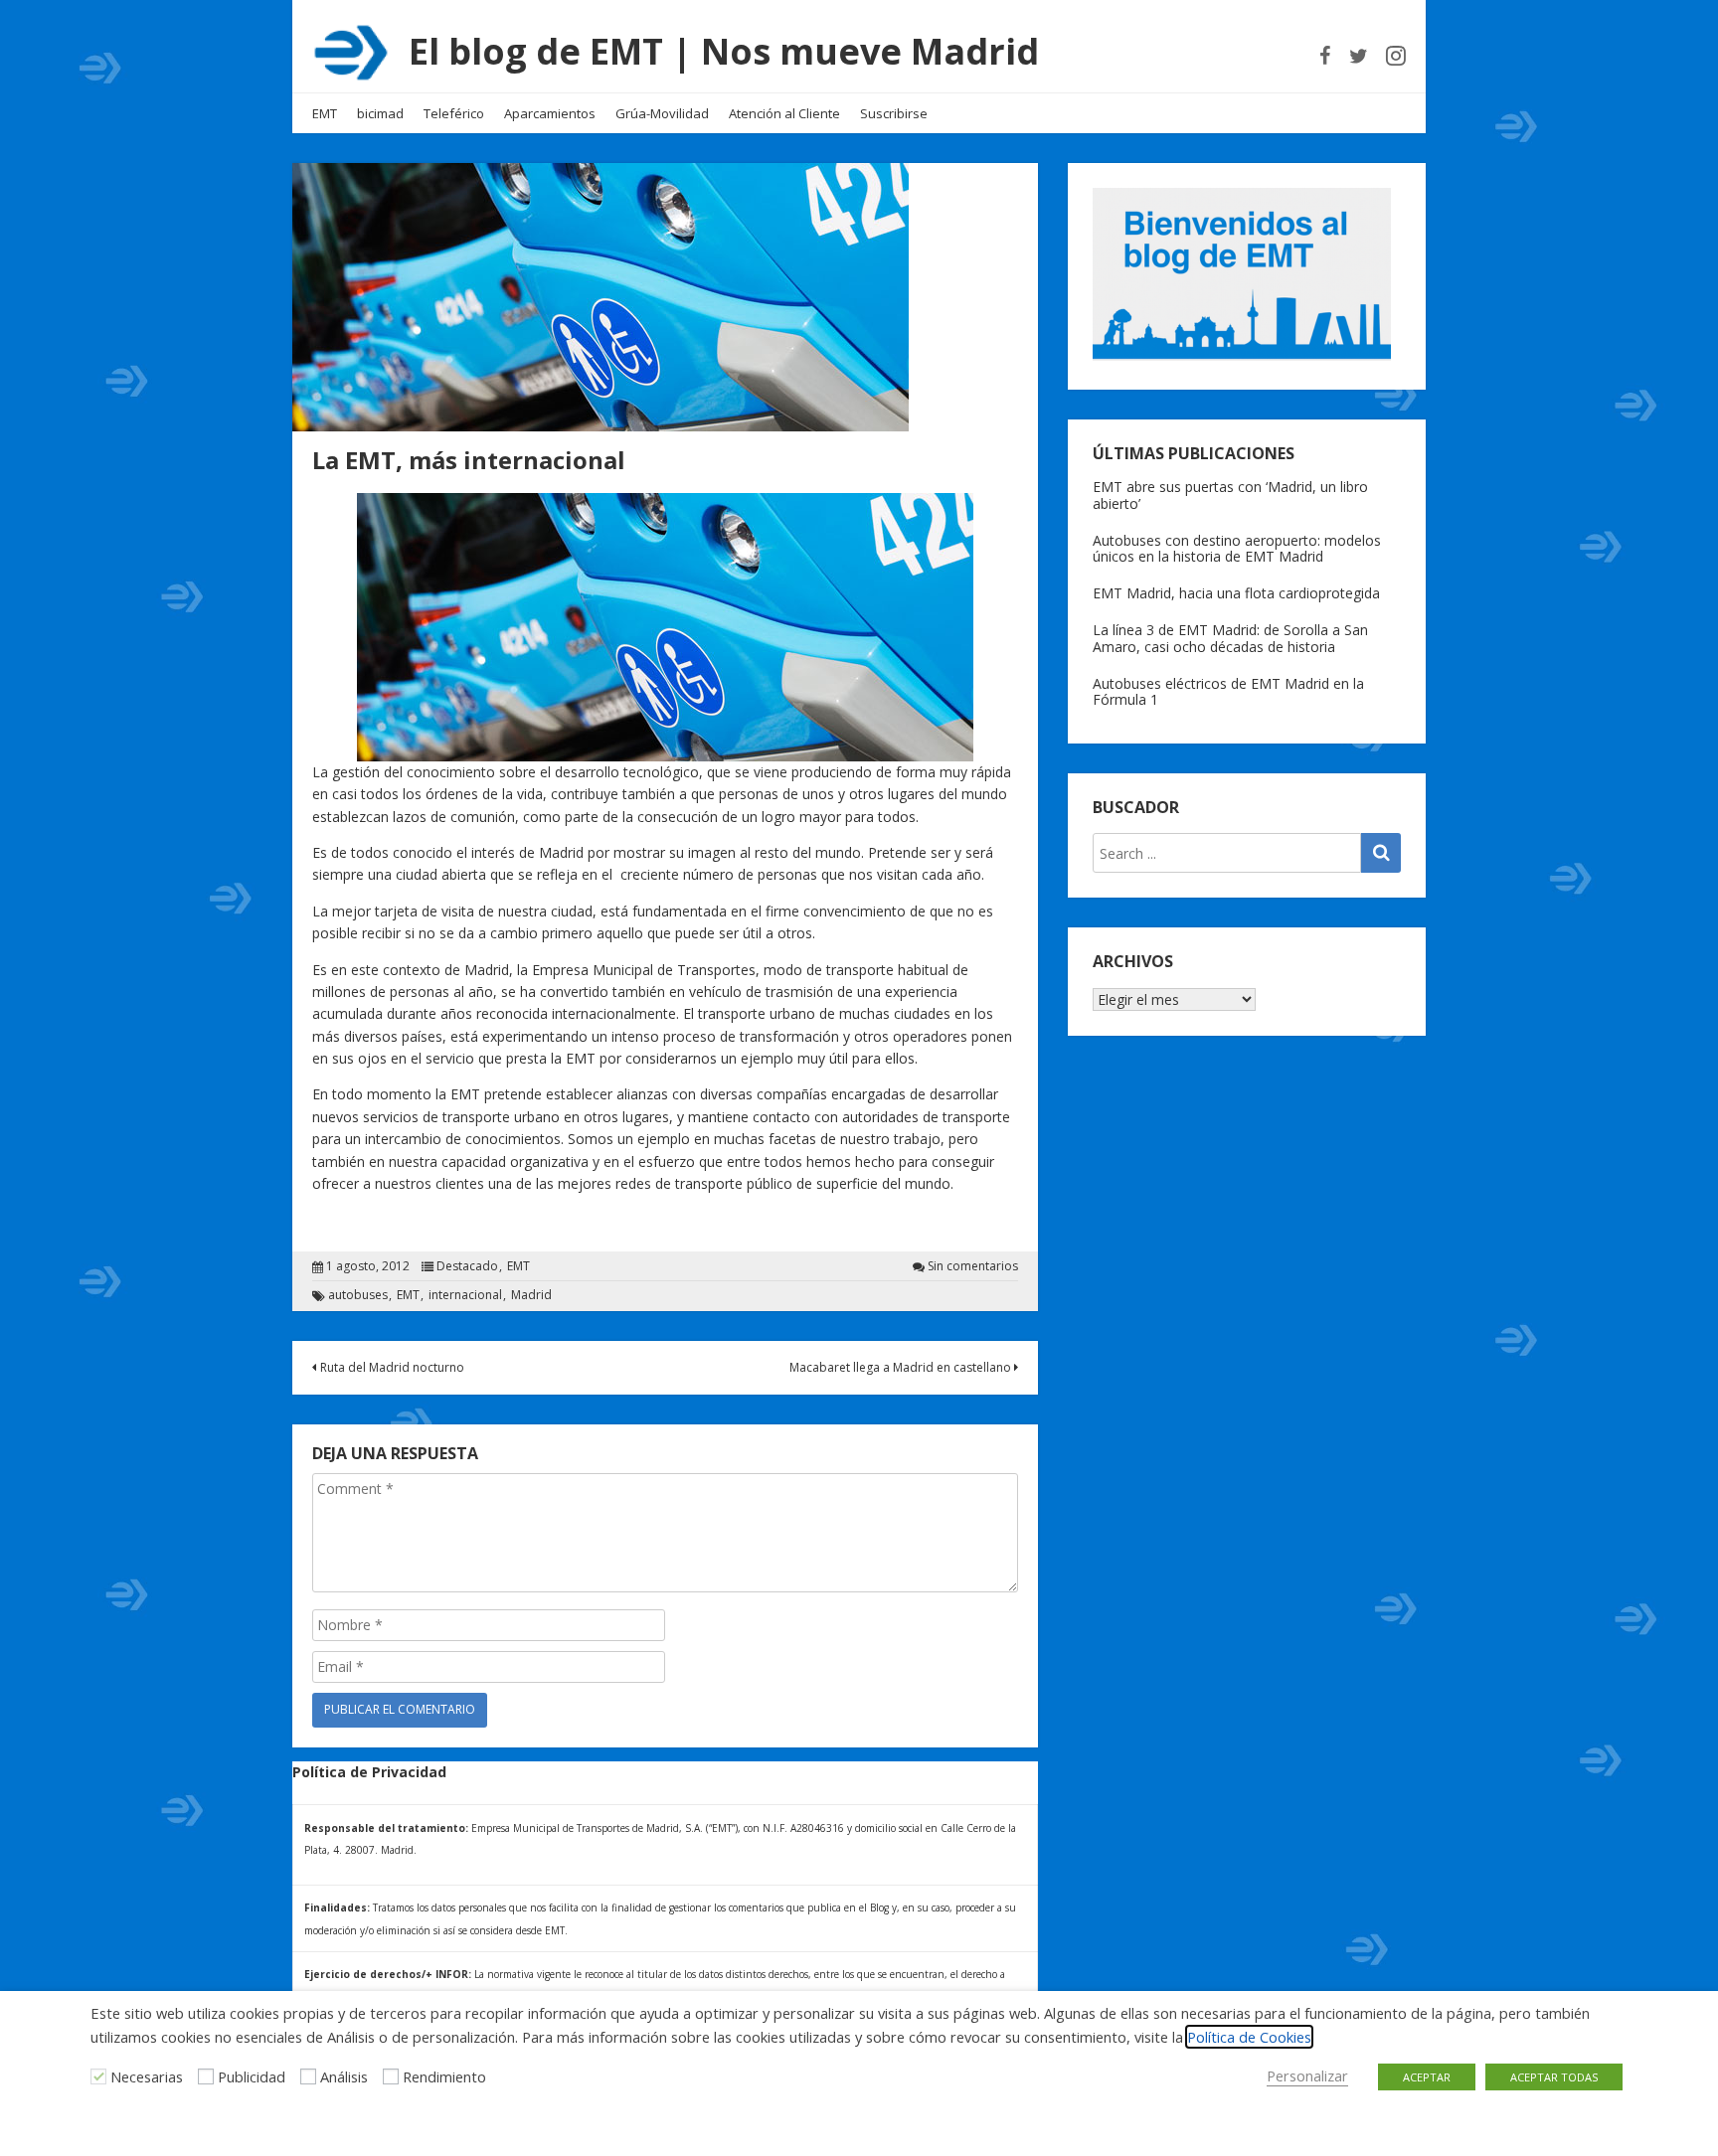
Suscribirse (894, 113)
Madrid (531, 1295)
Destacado (467, 1266)
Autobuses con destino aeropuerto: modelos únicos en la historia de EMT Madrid (1237, 549)
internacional (465, 1295)
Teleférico (454, 113)
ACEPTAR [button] (1427, 2077)
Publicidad (252, 2076)
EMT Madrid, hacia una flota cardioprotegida (1236, 593)
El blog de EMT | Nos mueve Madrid (724, 51)
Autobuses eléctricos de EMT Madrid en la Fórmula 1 (1228, 692)
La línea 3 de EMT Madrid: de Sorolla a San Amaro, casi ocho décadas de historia (1230, 638)
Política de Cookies (1249, 2037)
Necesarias (147, 2076)
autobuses (358, 1295)
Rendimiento (444, 2076)
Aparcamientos (550, 113)
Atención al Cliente (784, 113)
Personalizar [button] (1307, 2075)
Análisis (344, 2076)
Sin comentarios (973, 1266)
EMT (325, 113)
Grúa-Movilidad (662, 113)
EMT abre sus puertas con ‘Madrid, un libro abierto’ (1230, 495)
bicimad (380, 113)
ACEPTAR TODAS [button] (1554, 2077)
